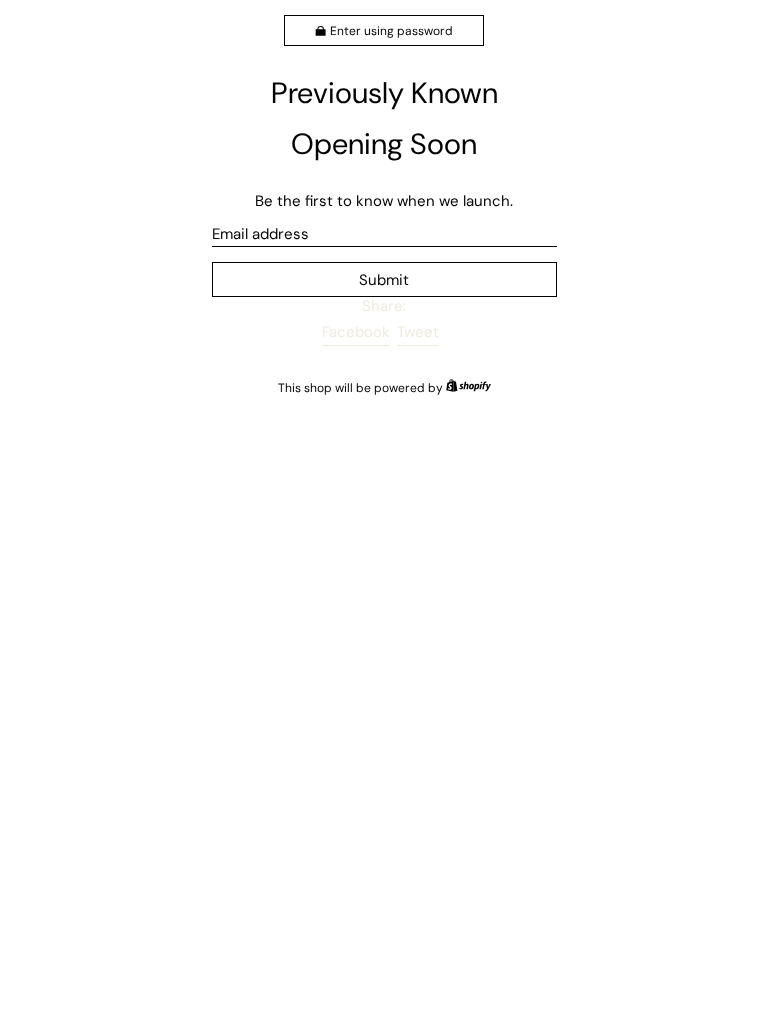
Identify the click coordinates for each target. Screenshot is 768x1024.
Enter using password (391, 31)
